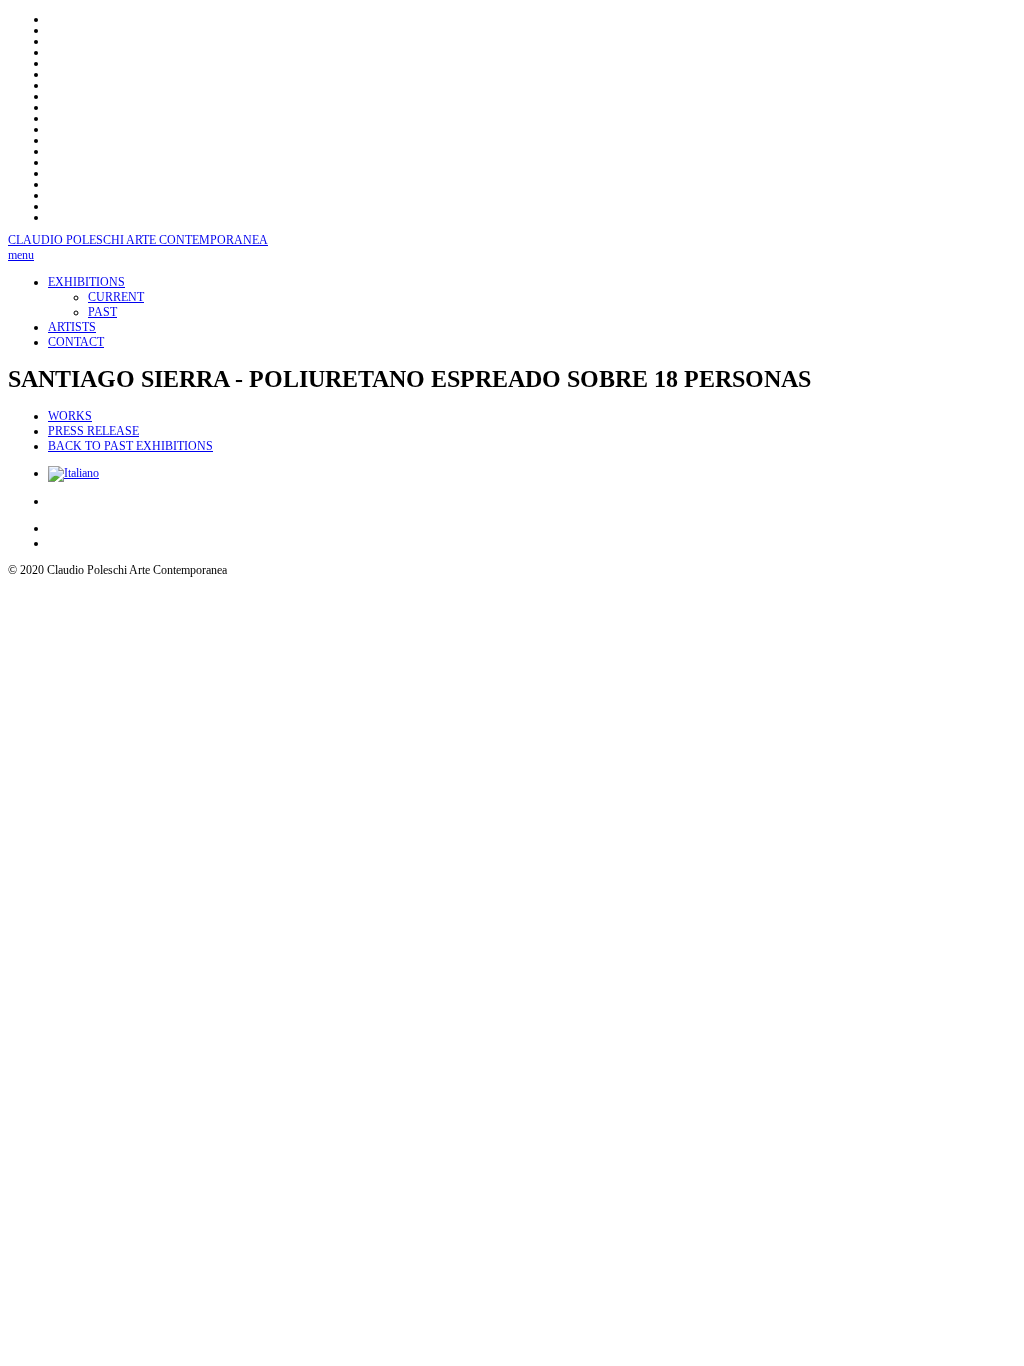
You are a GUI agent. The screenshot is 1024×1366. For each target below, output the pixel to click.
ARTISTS (72, 327)
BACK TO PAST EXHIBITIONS (130, 446)
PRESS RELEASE (93, 431)
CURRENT (116, 297)
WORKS (70, 416)
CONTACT (76, 342)
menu (21, 255)
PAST (102, 312)
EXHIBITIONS (86, 282)
